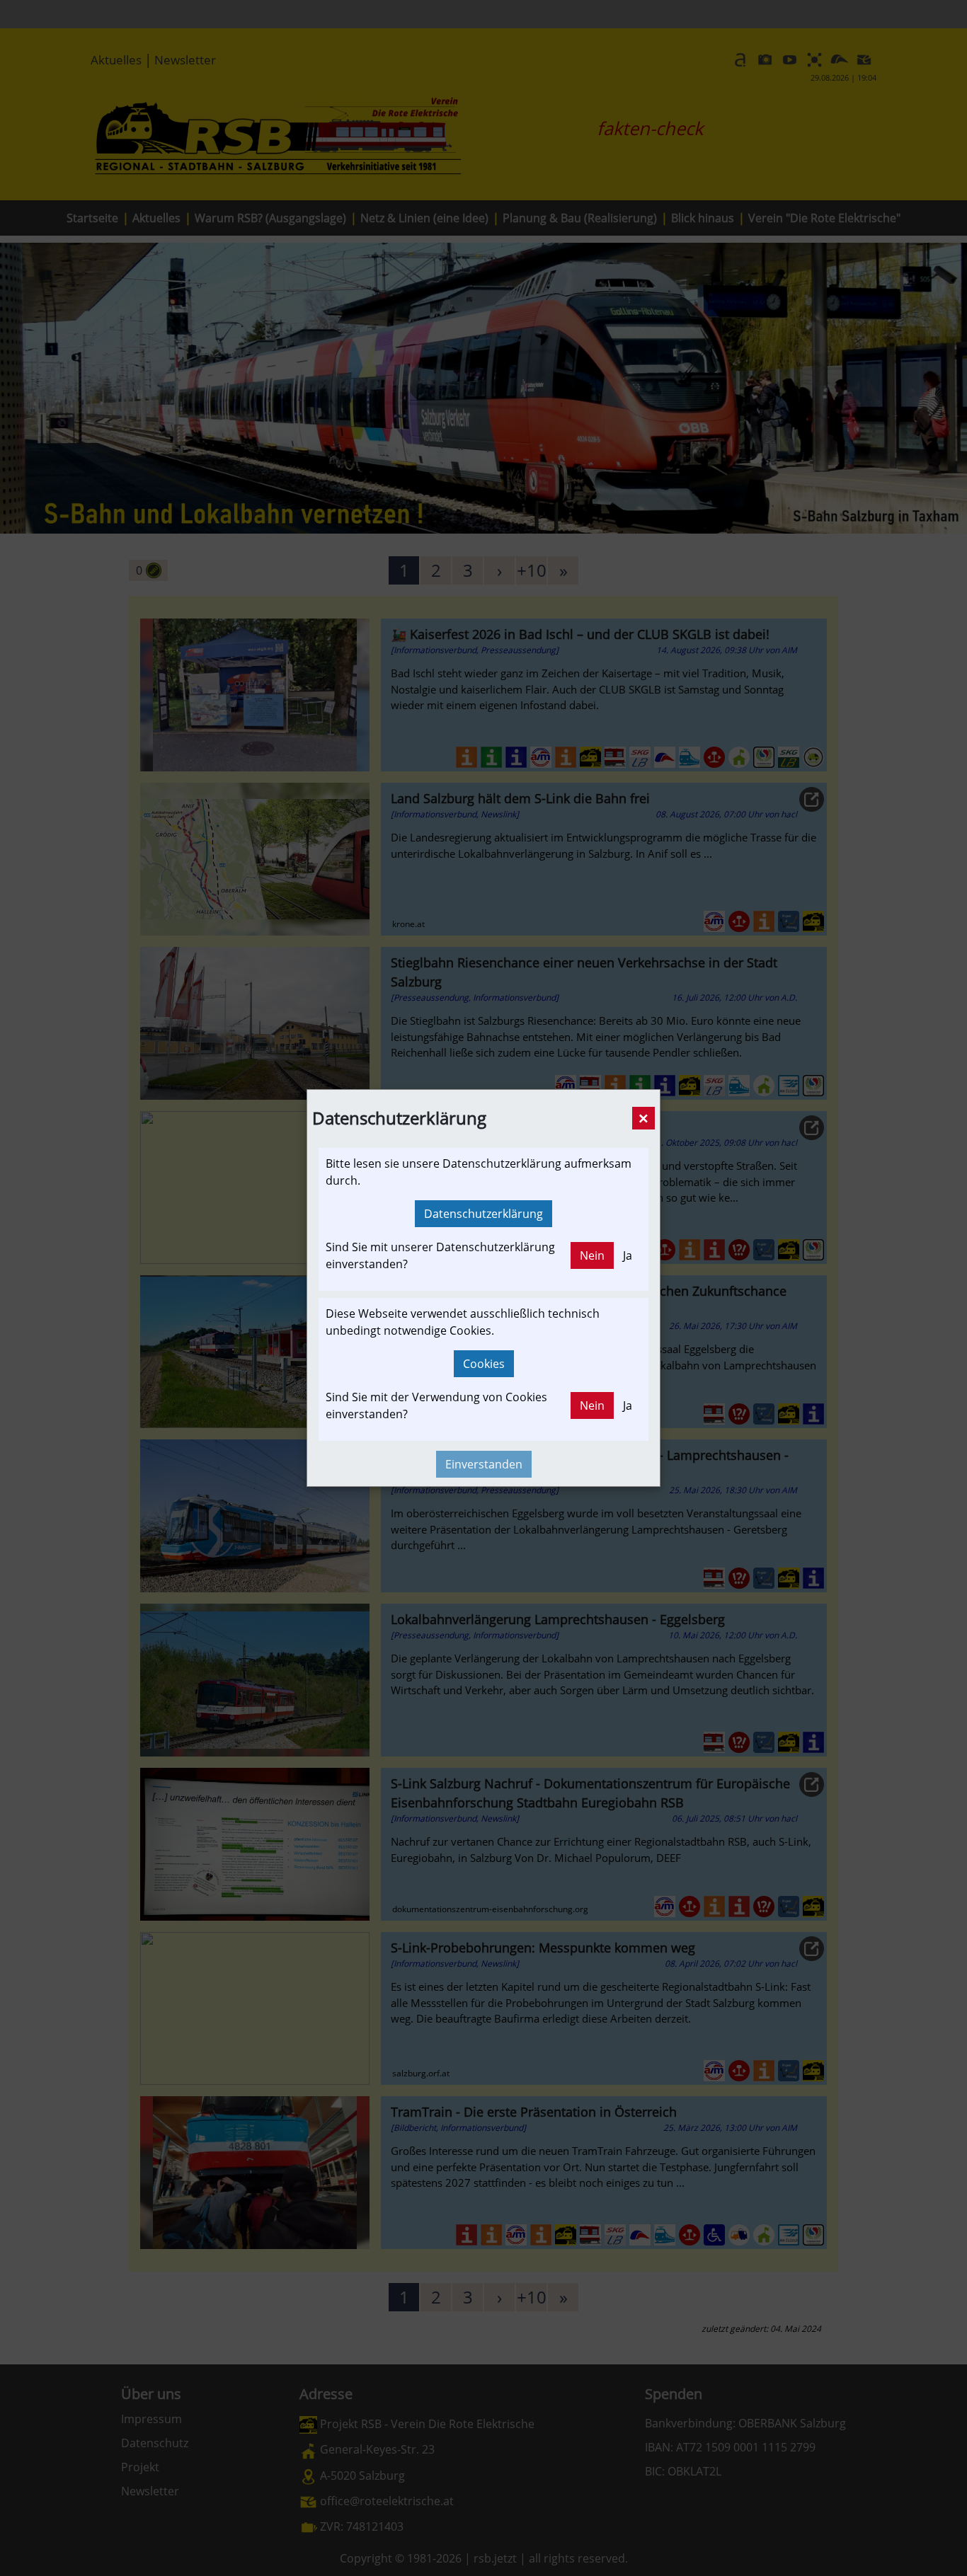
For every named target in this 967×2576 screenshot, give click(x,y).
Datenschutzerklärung (483, 1214)
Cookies (484, 1364)
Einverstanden (484, 1464)
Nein (592, 1255)
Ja (628, 1255)
